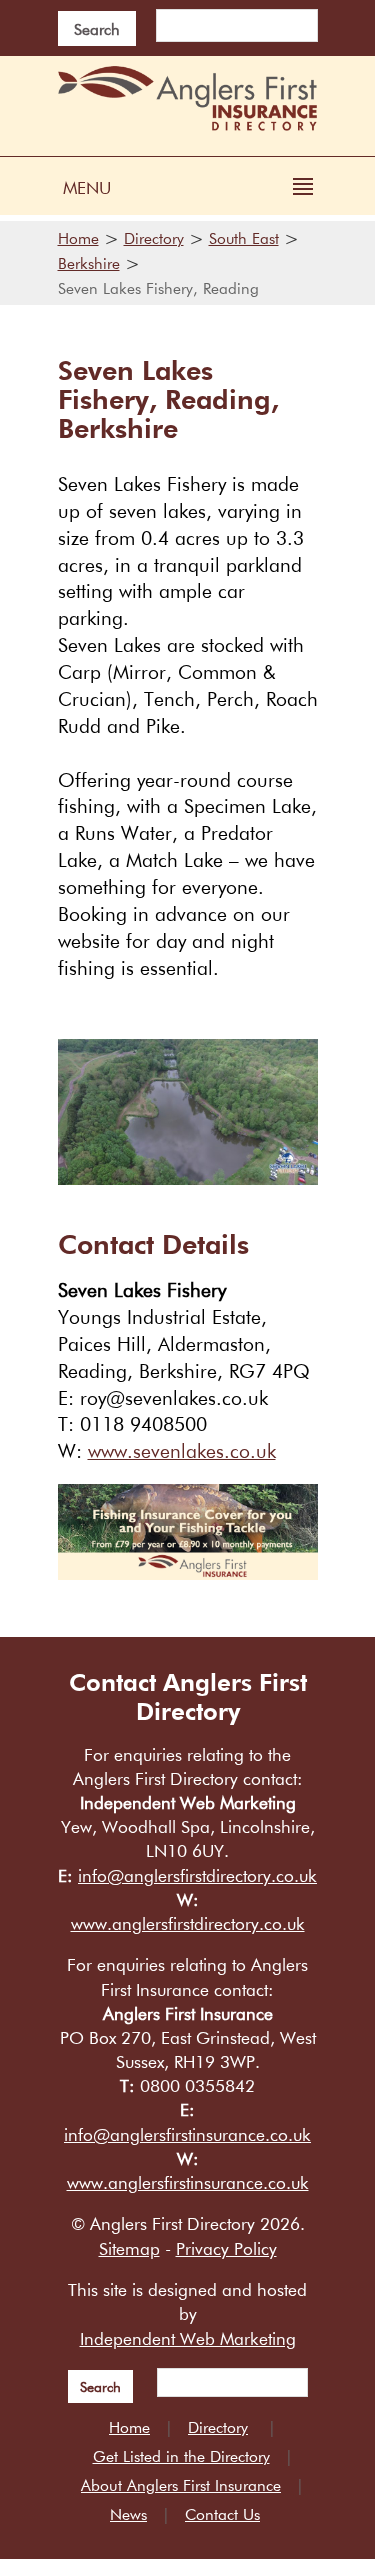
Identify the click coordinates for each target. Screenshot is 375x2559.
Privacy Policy (226, 2248)
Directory (154, 238)
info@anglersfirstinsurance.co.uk (187, 2134)
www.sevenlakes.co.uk (182, 1451)
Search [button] (97, 29)
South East (244, 238)
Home (78, 238)
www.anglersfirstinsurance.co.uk (188, 2182)
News (128, 2514)
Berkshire (89, 263)
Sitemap (129, 2248)
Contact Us (222, 2514)
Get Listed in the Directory (181, 2456)
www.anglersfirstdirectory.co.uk (188, 1923)
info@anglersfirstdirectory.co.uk (197, 1875)
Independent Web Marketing (188, 2338)
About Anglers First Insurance (181, 2485)
